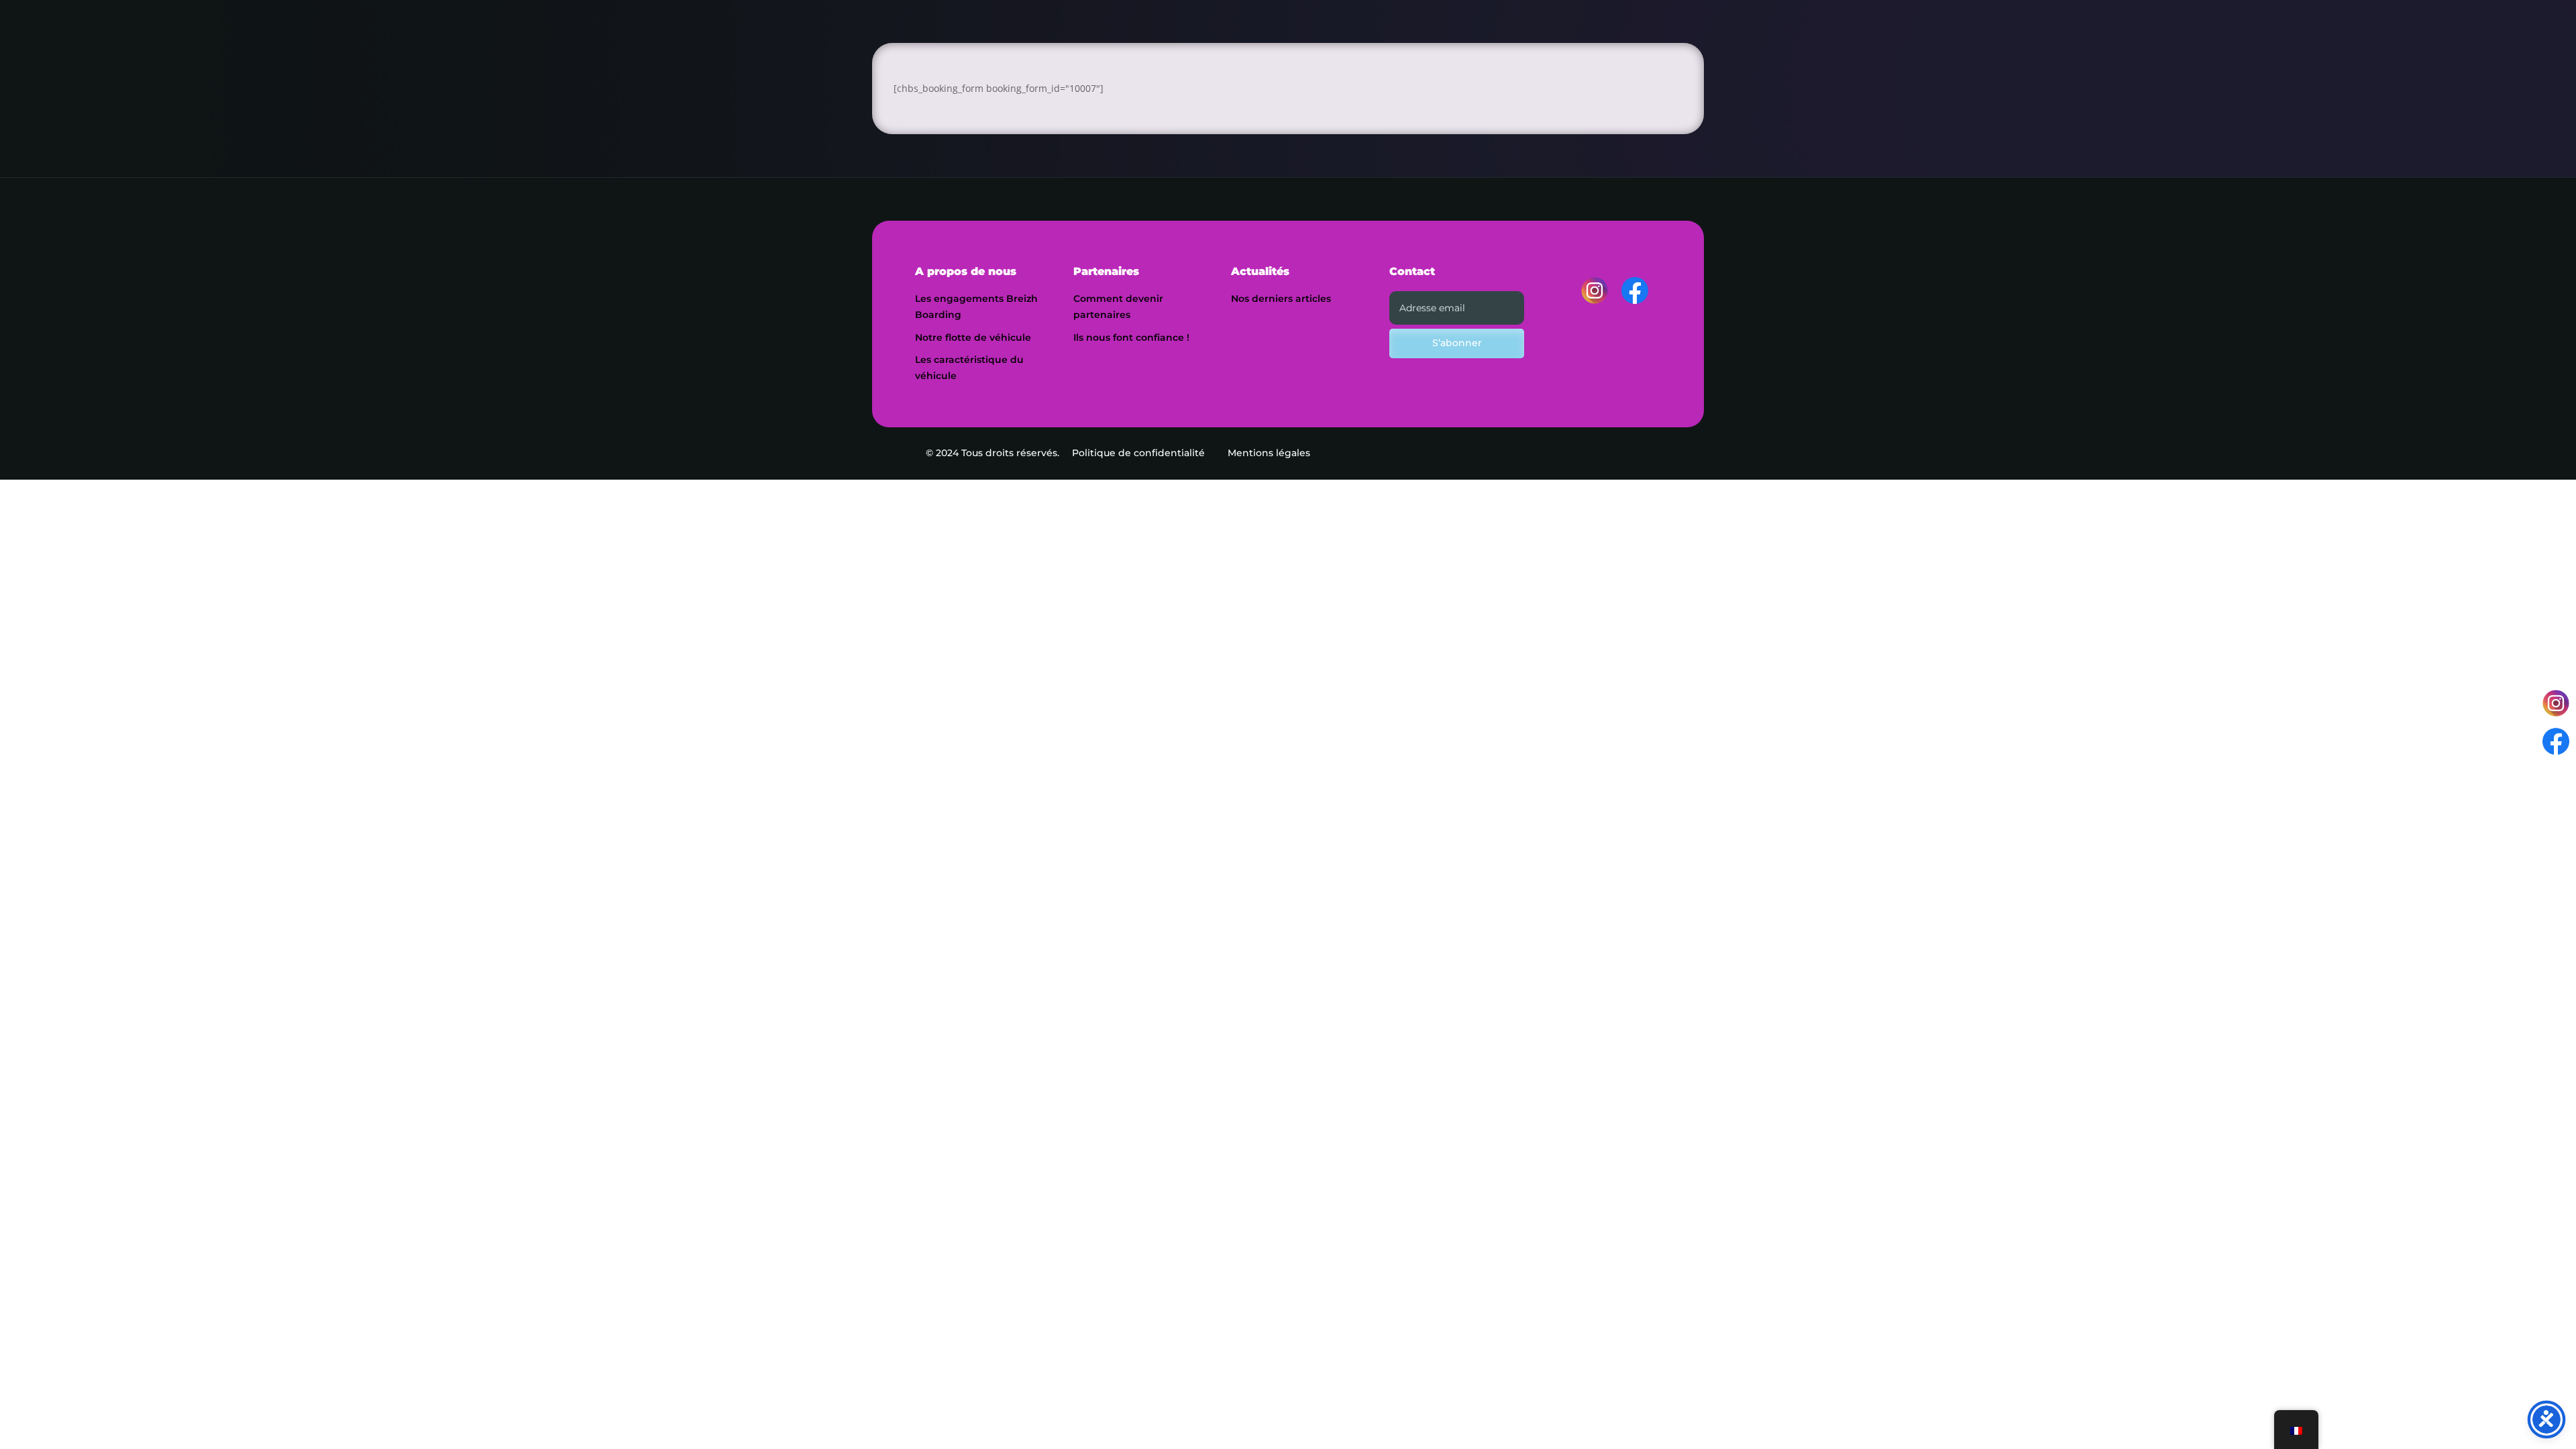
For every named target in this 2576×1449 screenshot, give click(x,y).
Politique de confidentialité (1138, 453)
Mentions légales (1269, 453)
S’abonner (1457, 343)
